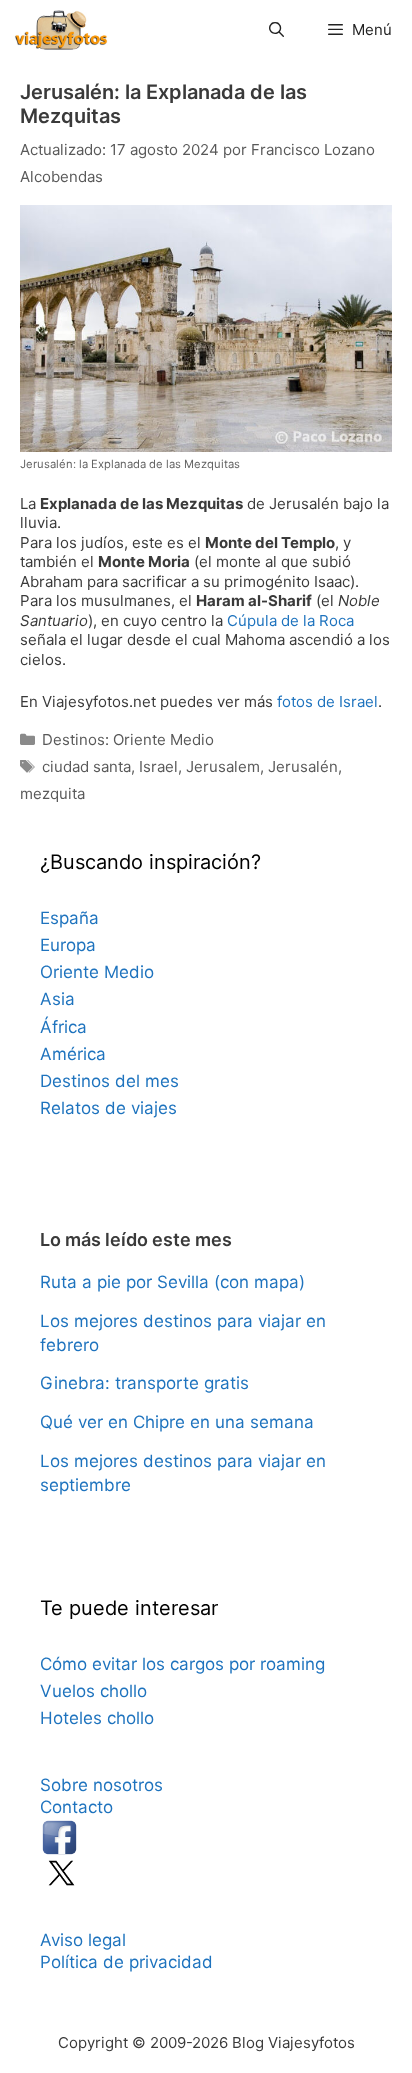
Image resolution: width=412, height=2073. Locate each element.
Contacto (76, 1807)
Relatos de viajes (108, 1108)
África (63, 1027)
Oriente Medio (97, 972)
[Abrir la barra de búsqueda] (275, 30)
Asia (57, 999)
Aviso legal (83, 1940)
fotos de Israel (327, 701)
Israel (158, 766)
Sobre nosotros (101, 1785)
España (69, 918)
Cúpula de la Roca (290, 620)
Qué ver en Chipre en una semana (177, 1422)
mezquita (52, 793)
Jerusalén (303, 766)
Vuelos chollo (93, 1691)
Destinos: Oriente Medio (128, 739)
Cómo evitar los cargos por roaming (182, 1664)
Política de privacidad (126, 1962)
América (73, 1054)
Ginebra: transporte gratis (144, 1383)
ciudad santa (86, 766)
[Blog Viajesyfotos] (61, 30)
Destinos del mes (109, 1081)
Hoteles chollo (97, 1718)
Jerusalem (223, 766)
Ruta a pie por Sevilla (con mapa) (172, 1282)
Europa (68, 945)
